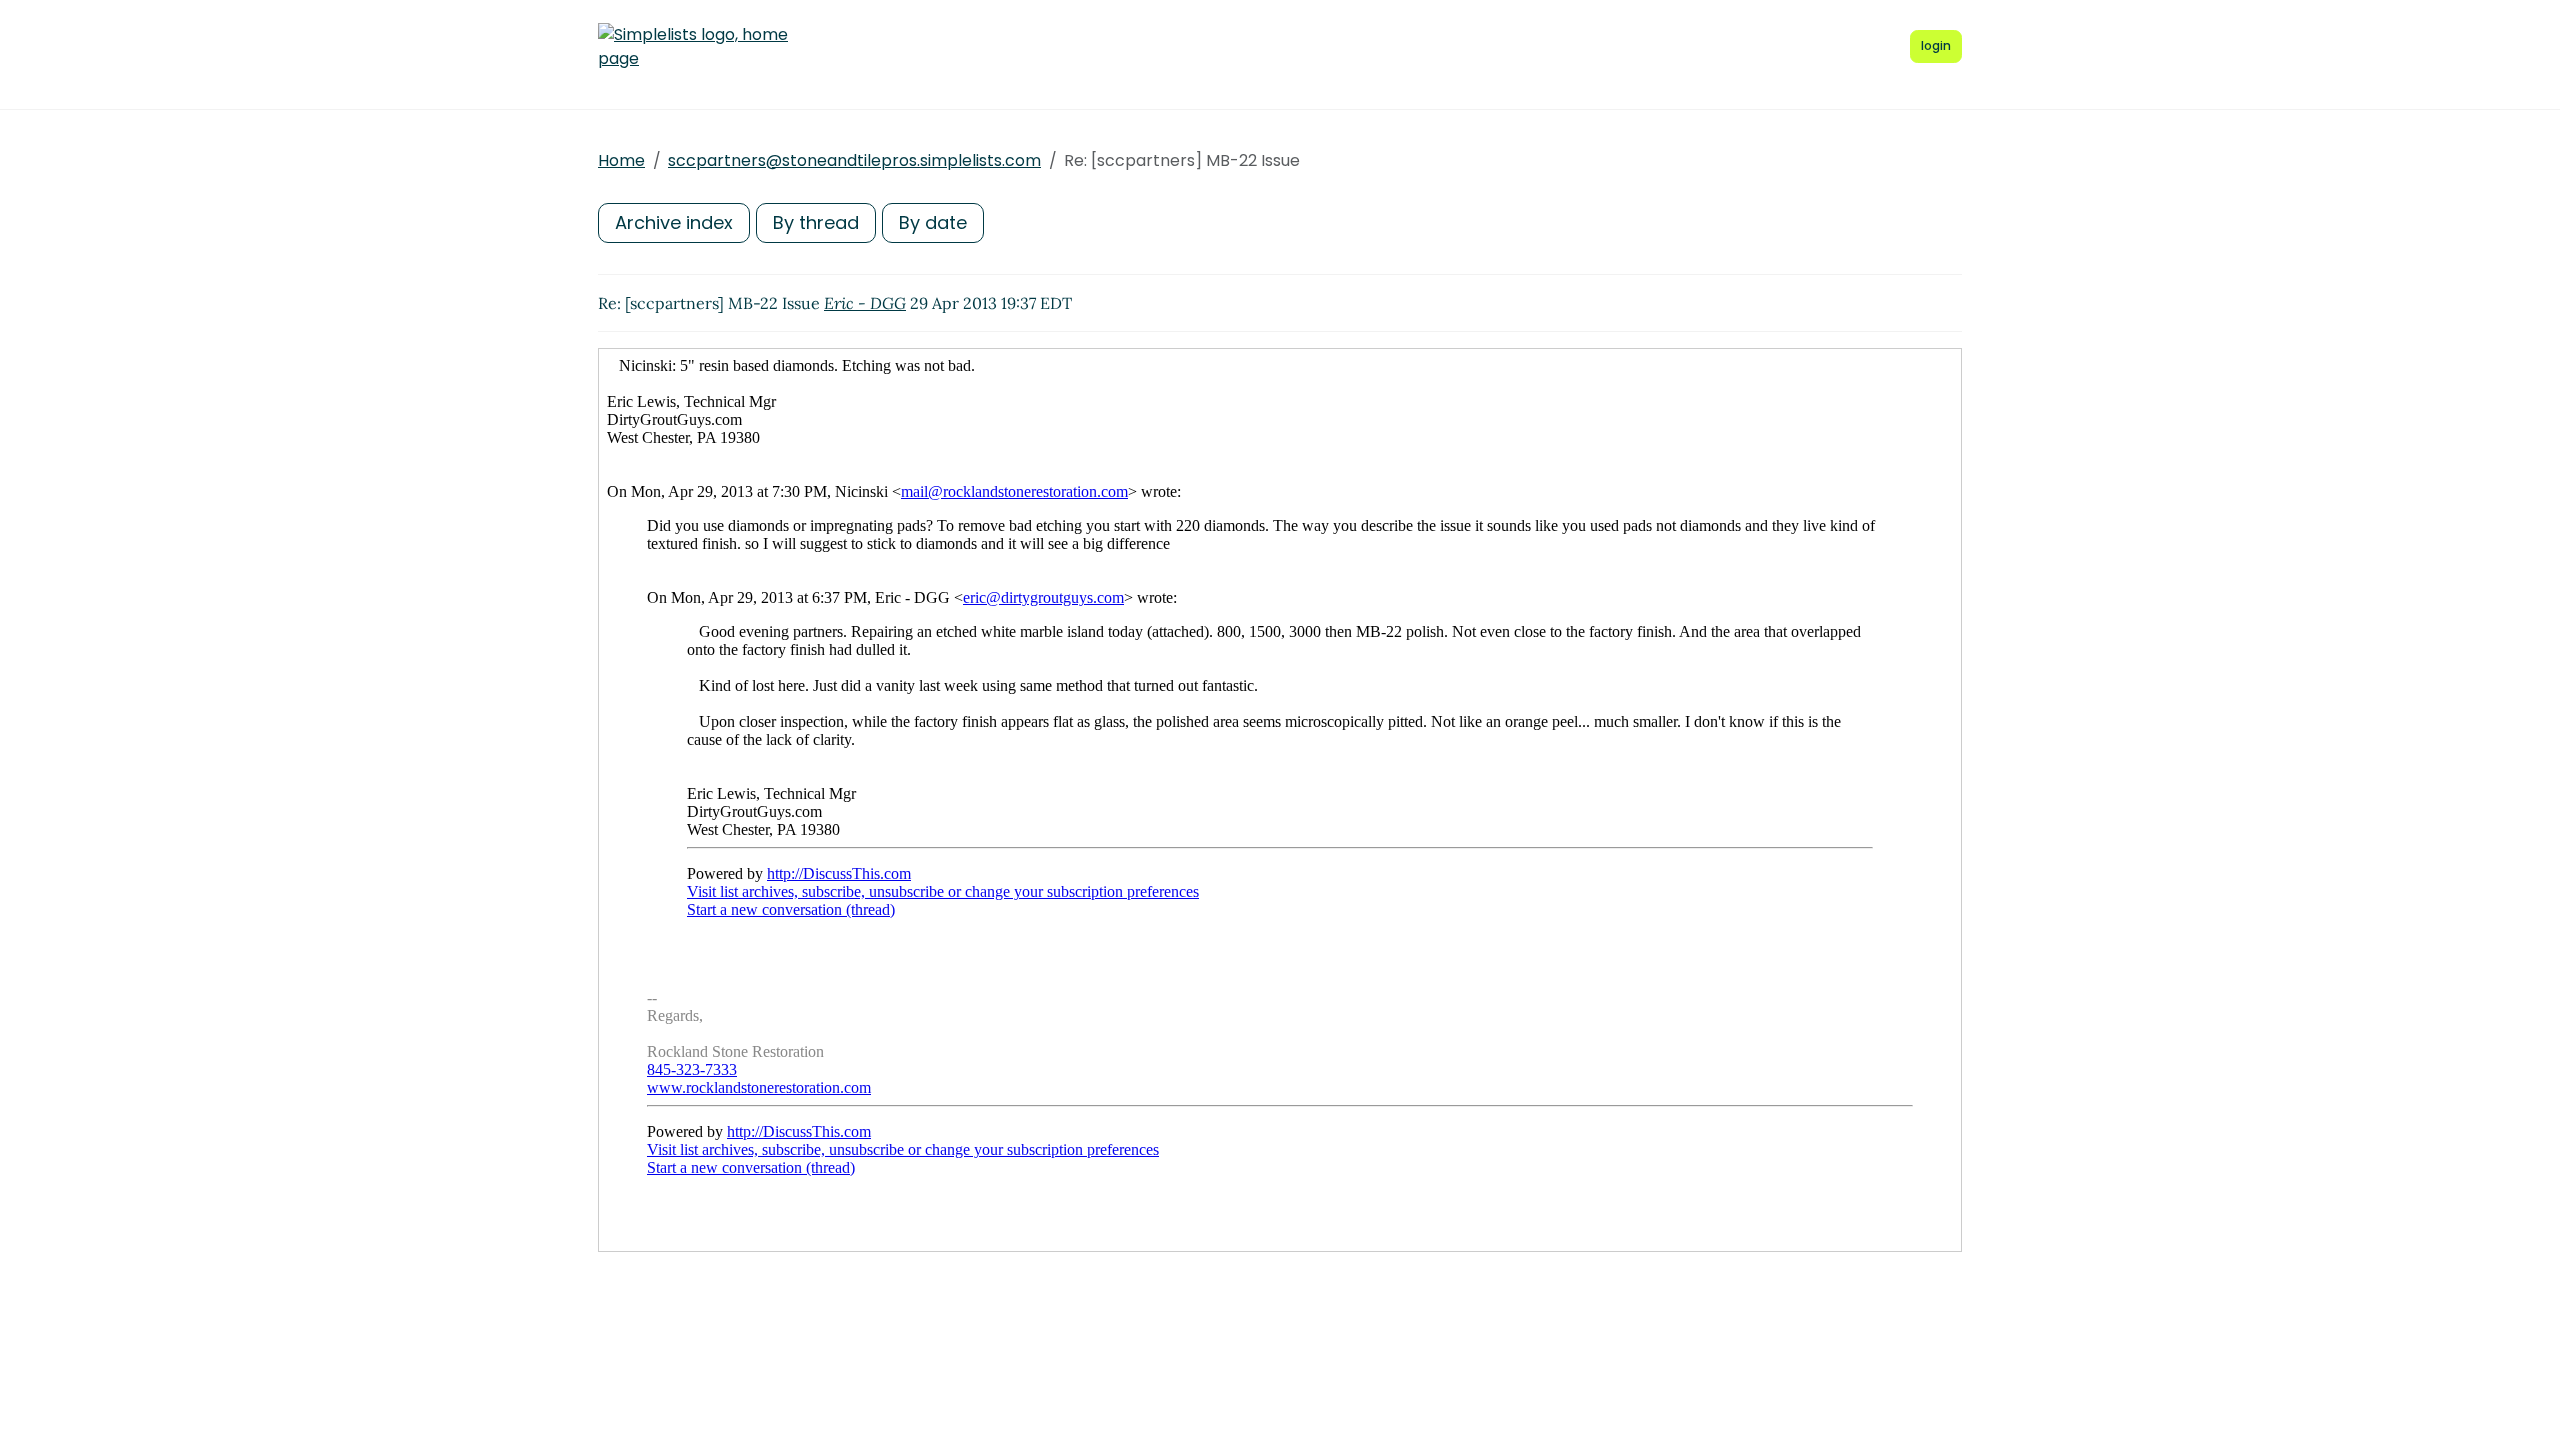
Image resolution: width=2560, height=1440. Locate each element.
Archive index (674, 222)
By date (933, 222)
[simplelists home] (693, 47)
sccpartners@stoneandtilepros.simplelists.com (854, 160)
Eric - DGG (865, 303)
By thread (816, 222)
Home (621, 160)
